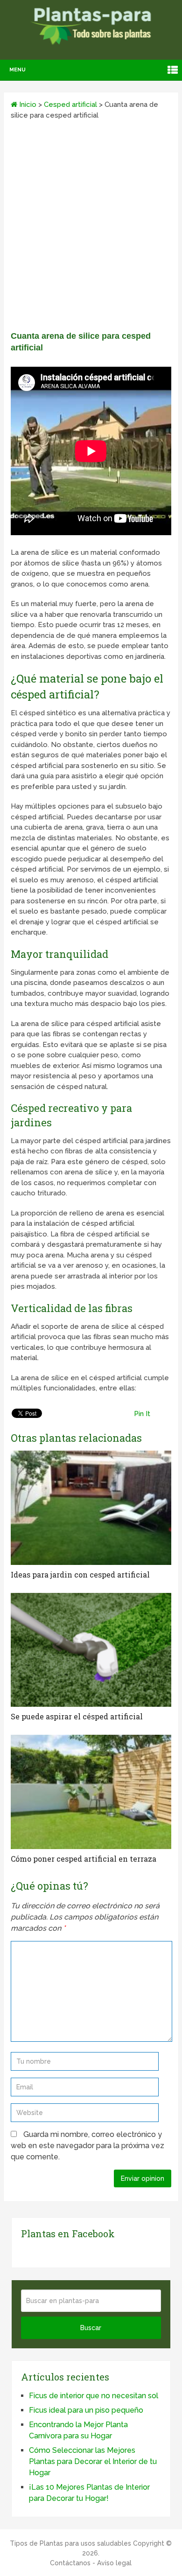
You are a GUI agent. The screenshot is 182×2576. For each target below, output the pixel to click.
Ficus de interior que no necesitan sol (94, 2396)
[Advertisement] (91, 229)
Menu (17, 70)
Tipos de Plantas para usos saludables (70, 2543)
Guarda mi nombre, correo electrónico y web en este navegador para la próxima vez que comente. (87, 2146)
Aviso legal (114, 2563)
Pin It (142, 1414)
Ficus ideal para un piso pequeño (86, 2410)
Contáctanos (70, 2563)
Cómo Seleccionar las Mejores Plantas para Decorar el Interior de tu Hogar (93, 2461)
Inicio (27, 105)
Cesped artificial (70, 105)
